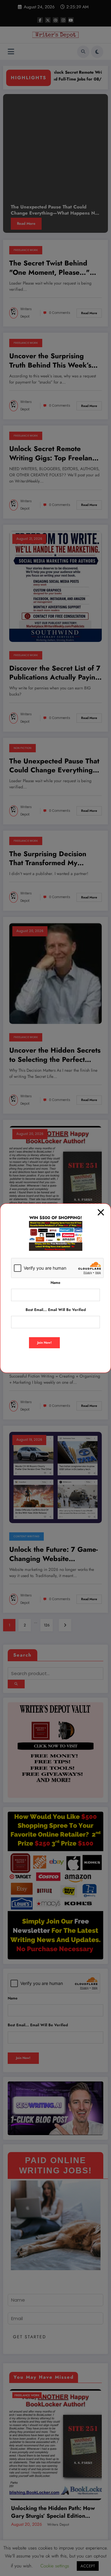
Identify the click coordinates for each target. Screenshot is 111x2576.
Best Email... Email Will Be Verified (56, 1310)
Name (55, 1283)
